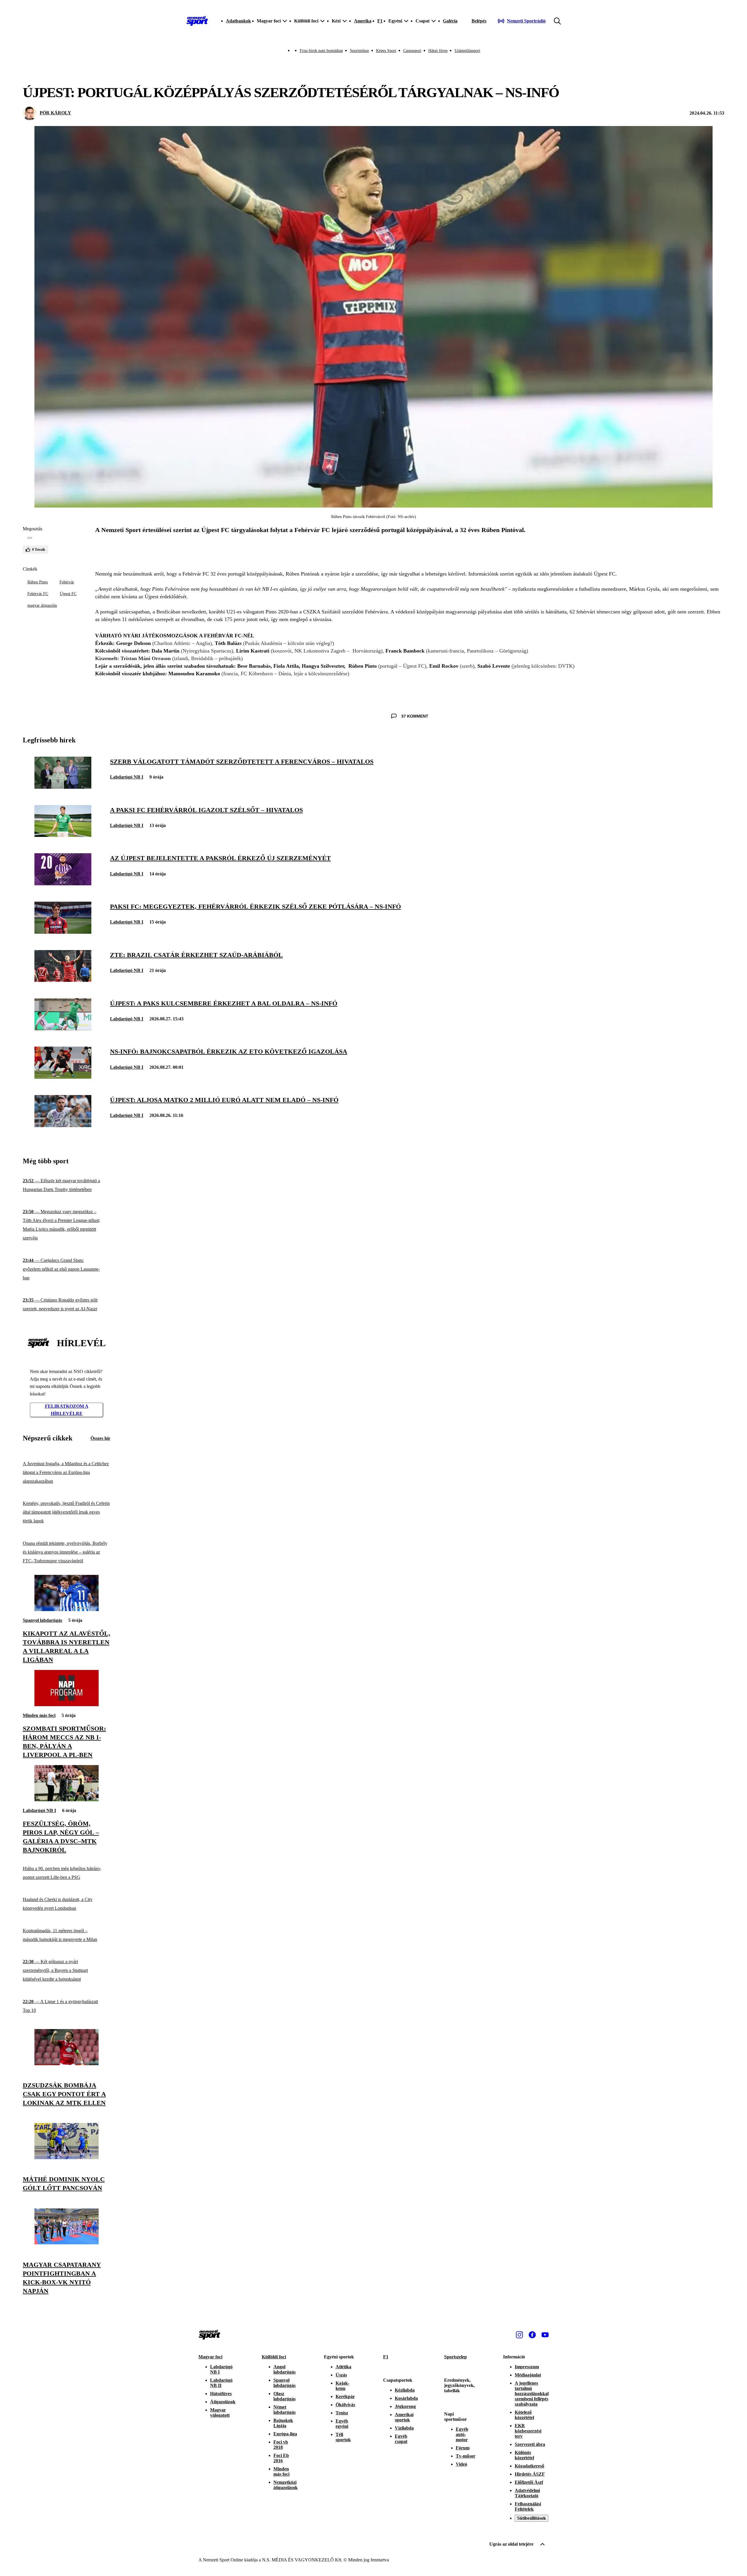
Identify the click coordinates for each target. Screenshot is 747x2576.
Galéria (450, 21)
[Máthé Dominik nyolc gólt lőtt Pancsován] (67, 2158)
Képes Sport (386, 51)
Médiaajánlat (528, 2375)
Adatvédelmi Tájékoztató (527, 2493)
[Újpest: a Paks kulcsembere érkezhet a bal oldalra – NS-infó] (63, 1029)
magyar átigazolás (42, 605)
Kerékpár (345, 2396)
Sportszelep (455, 2357)
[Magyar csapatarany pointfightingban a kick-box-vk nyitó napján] (67, 2243)
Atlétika (343, 2367)
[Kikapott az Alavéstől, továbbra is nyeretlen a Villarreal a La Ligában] (67, 1609)
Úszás (341, 2375)
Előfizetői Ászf (529, 2482)
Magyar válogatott (220, 2413)
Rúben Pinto (38, 582)
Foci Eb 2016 (281, 2458)
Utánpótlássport (467, 51)
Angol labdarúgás (285, 2369)
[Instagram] (519, 2335)
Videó (461, 2464)
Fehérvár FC (38, 594)
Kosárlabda (406, 2398)
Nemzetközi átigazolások (286, 2485)
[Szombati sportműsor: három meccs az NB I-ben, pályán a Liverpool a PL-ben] (67, 1705)
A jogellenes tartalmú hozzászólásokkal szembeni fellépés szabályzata (532, 2394)
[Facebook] (532, 2335)
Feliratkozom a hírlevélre (67, 1410)
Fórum (463, 2448)
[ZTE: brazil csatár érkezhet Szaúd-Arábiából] (63, 980)
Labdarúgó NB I (127, 777)
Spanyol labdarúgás (42, 1620)
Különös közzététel (524, 2455)
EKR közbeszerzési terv (528, 2431)
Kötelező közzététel (524, 2415)
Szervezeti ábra (530, 2444)
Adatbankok (238, 21)
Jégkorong (405, 2406)
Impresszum (527, 2367)
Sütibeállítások (532, 2518)
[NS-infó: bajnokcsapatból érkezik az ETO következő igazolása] (63, 1077)
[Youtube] (545, 2335)
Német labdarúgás (285, 2410)
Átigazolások (223, 2402)
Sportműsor (359, 51)
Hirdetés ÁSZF (530, 2474)
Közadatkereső (529, 2466)
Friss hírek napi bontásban (321, 51)
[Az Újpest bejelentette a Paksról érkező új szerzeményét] (63, 884)
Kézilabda (405, 2390)
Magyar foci (210, 2357)
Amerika (363, 21)
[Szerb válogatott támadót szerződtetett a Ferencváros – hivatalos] (63, 787)
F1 (380, 21)
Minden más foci (39, 1715)
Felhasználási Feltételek (528, 2506)
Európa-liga (285, 2434)
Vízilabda (404, 2428)
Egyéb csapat (401, 2439)
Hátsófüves (221, 2394)
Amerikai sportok (404, 2417)
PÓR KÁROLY (55, 113)
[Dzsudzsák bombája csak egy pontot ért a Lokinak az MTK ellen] (67, 2064)
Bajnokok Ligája (283, 2423)
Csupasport (412, 51)
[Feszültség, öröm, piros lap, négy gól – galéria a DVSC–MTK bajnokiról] (67, 1800)
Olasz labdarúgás (285, 2396)
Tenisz (342, 2413)
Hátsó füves (438, 51)
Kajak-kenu (342, 2386)
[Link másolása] (30, 538)
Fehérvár (67, 582)
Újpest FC (68, 594)
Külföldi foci (274, 2357)
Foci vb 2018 (281, 2445)
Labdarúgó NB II (221, 2383)
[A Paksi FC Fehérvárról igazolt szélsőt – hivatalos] (63, 835)
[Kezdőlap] (197, 21)
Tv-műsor (466, 2456)
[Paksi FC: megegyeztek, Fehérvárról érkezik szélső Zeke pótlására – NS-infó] (63, 932)
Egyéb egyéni (342, 2424)
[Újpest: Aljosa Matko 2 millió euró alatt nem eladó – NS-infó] (63, 1126)
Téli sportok (343, 2437)
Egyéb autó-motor (462, 2434)
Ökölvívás (345, 2405)
